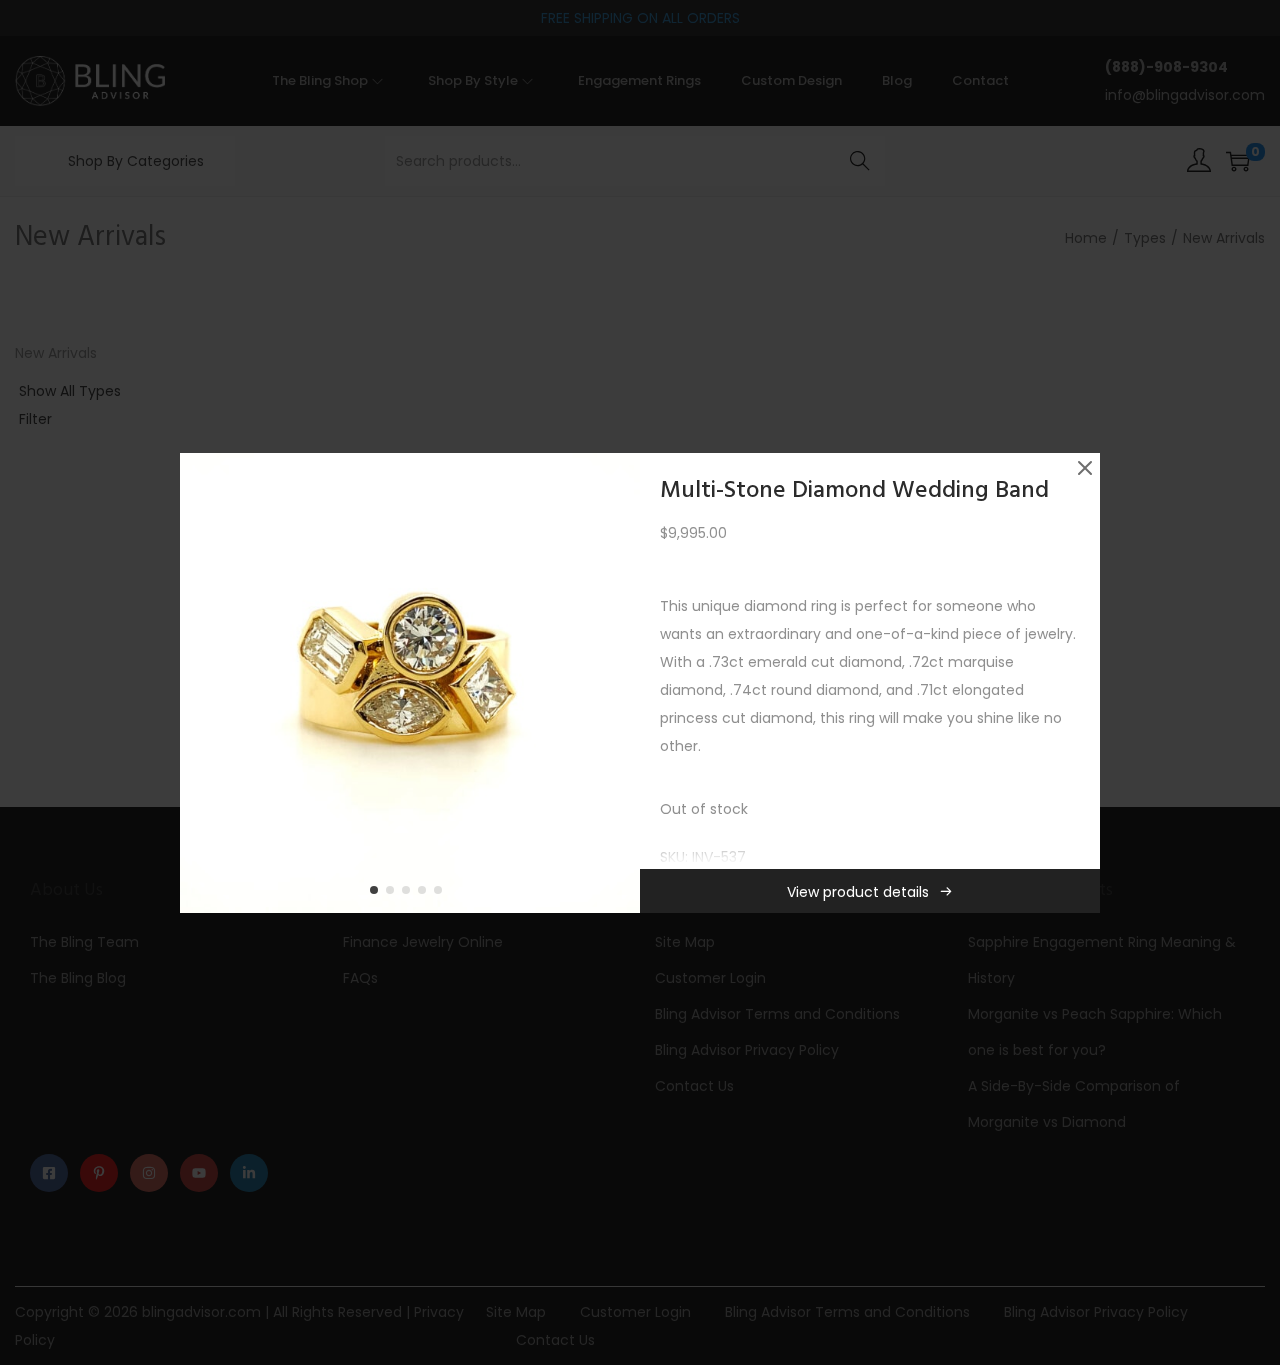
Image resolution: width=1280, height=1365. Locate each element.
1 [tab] (378, 894)
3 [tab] (410, 894)
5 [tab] (442, 894)
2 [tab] (394, 894)
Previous (202, 683)
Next (618, 683)
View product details (858, 892)
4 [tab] (426, 894)
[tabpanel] (410, 683)
